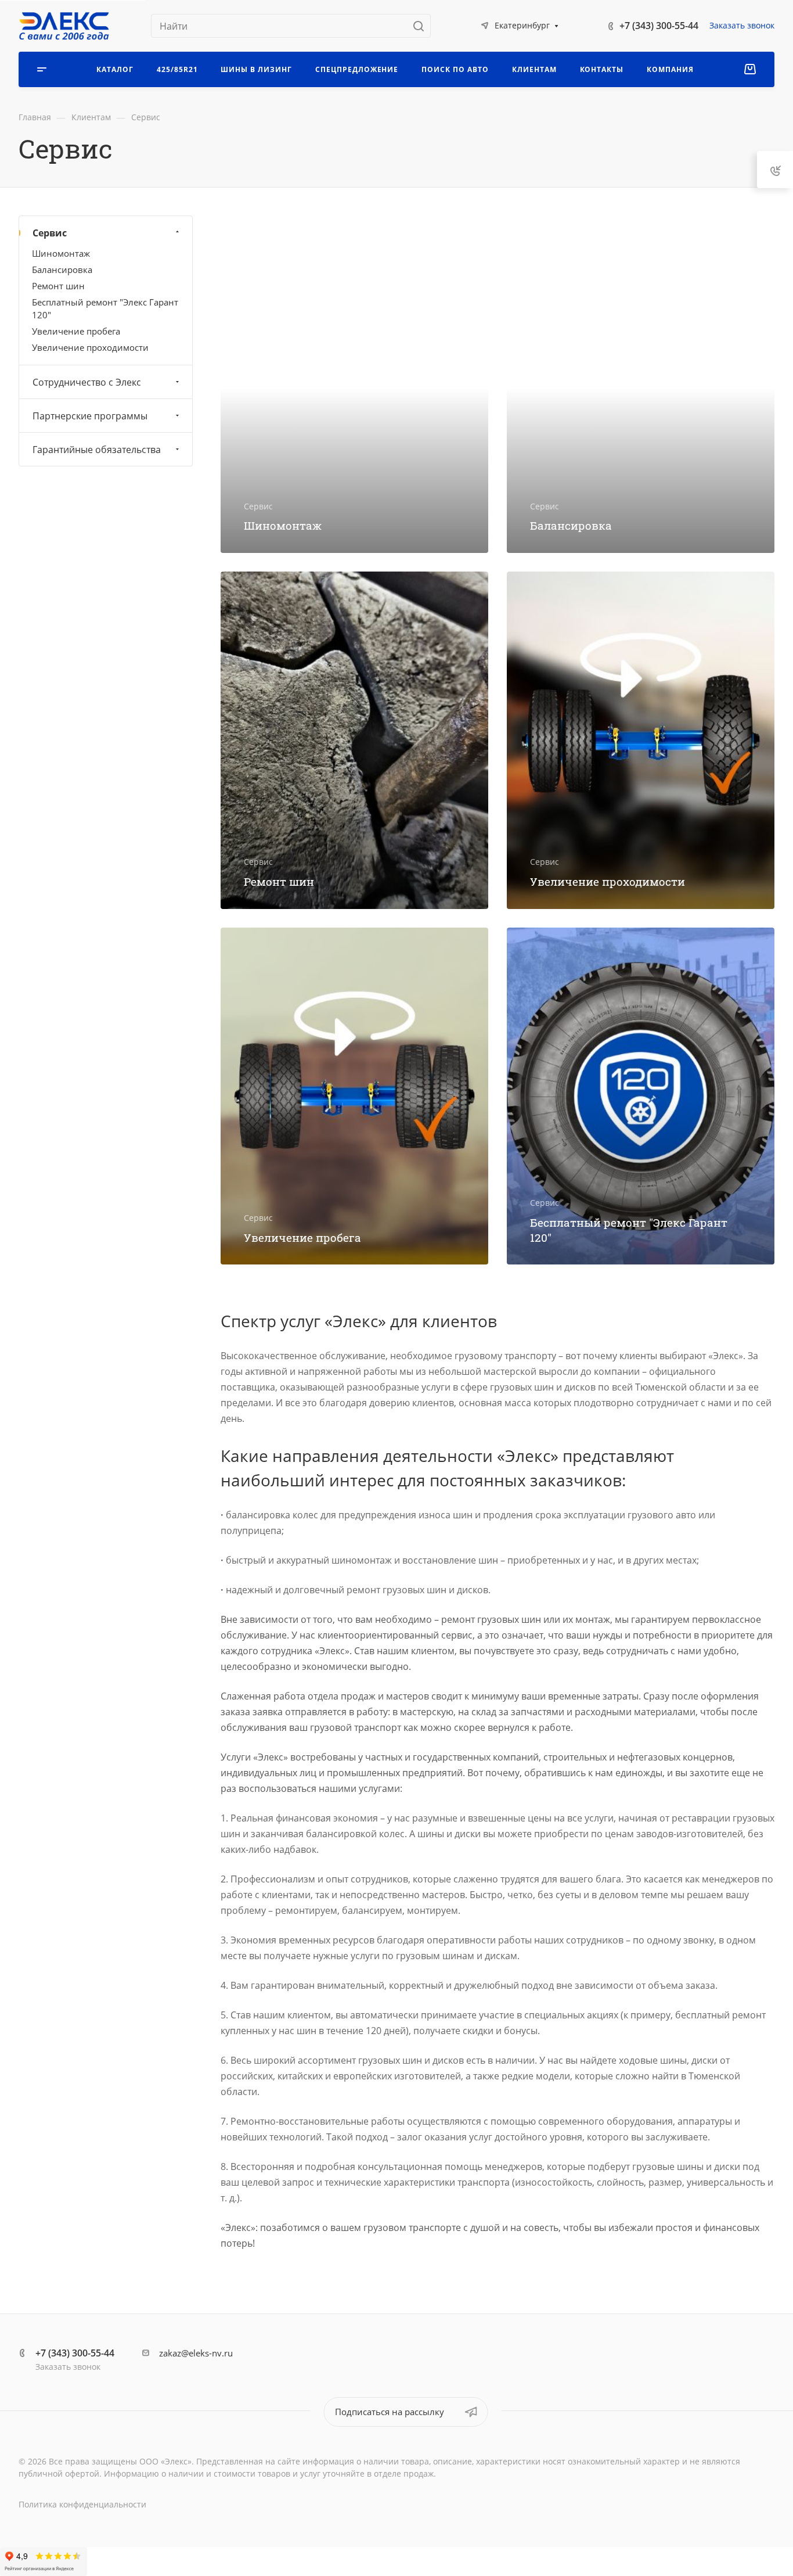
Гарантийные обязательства (97, 449)
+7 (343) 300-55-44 (659, 26)
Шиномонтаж (61, 253)
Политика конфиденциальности (82, 2504)
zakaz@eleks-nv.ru (196, 2353)
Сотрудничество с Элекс (87, 382)
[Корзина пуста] (750, 69)
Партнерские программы (90, 415)
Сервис (50, 233)
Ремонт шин (58, 286)
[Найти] (422, 26)
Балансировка (62, 270)
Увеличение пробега (76, 330)
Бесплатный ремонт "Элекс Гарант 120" (105, 308)
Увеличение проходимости (90, 347)
